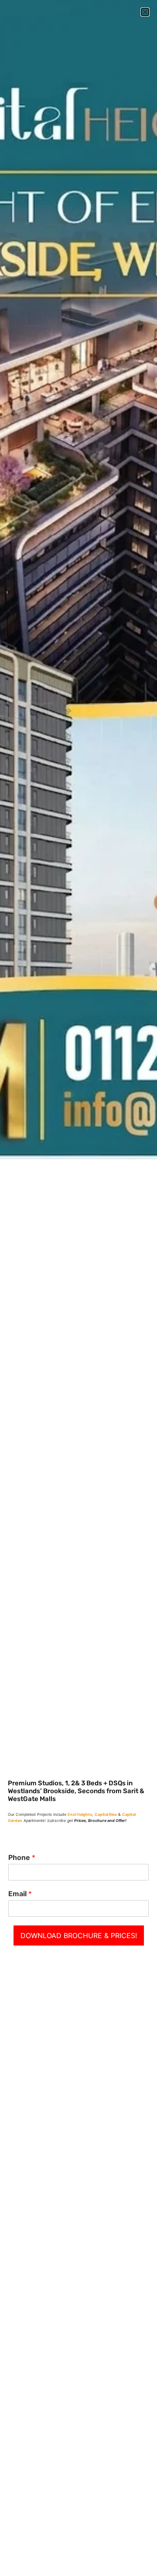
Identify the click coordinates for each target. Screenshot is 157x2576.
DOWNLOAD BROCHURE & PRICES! (79, 1935)
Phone (22, 1857)
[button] (145, 12)
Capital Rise (106, 1814)
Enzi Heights (80, 1814)
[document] (78, 1288)
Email (20, 1894)
